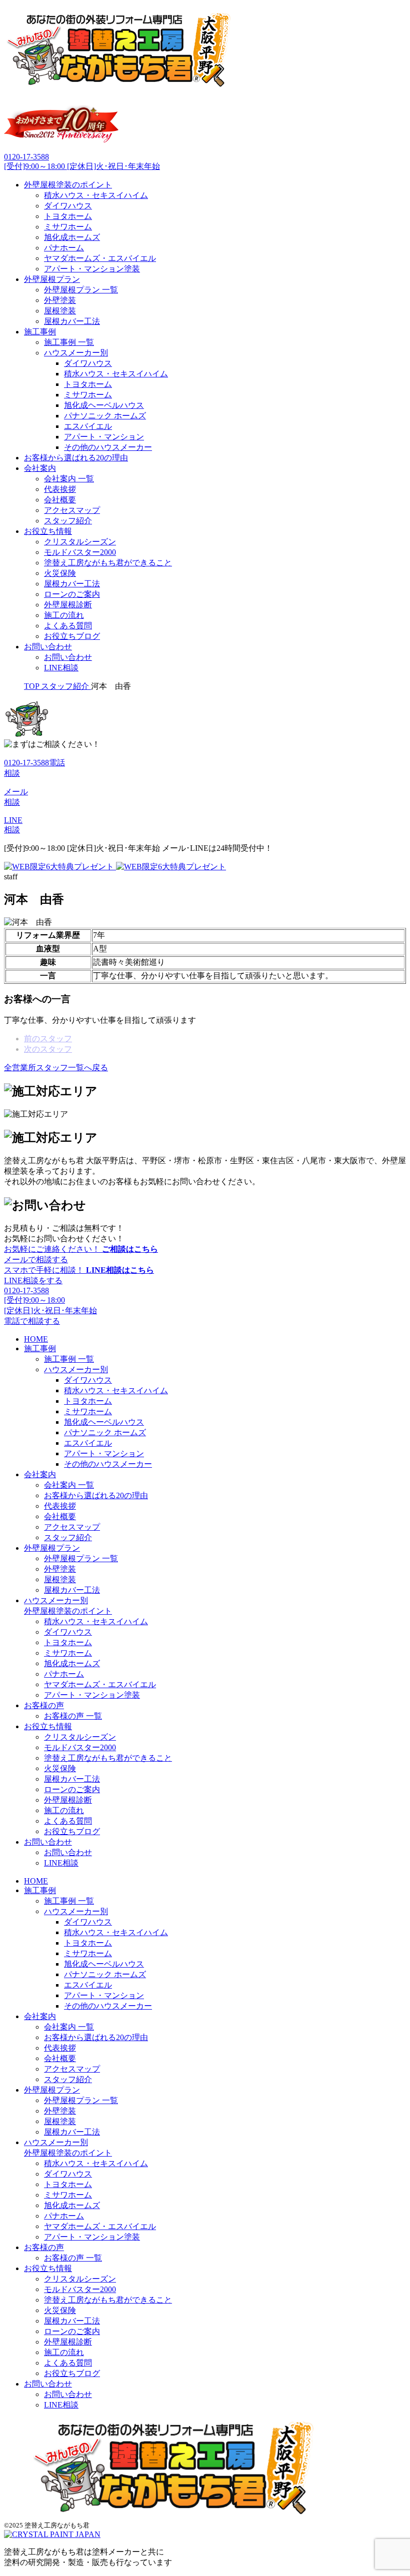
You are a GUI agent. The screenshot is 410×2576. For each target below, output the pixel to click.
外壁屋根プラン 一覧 (81, 290)
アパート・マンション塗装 (92, 269)
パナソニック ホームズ (105, 416)
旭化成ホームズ (72, 237)
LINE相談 (61, 668)
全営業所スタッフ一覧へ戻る (56, 1068)
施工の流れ (64, 615)
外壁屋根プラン (52, 279)
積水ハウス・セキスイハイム (96, 195)
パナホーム (64, 248)
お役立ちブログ (72, 636)
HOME (36, 1339)
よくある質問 (68, 626)
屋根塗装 (60, 311)
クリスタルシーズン (80, 542)
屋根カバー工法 (72, 321)
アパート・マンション (104, 437)
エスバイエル (88, 426)
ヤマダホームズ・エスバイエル (100, 258)
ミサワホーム (68, 227)
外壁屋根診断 (68, 605)
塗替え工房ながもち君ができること (108, 563)
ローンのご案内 (72, 594)
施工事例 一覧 (69, 342)
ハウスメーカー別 (76, 353)
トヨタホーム (68, 216)
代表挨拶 (60, 489)
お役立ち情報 (48, 531)
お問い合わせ (48, 647)
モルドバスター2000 (80, 552)
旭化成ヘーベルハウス (104, 405)
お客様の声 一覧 (73, 1716)
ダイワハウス (68, 206)
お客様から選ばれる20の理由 (76, 458)
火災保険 (60, 573)
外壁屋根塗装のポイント (68, 185)
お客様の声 (44, 1705)
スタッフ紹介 (68, 521)
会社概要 (60, 500)
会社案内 (40, 468)
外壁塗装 (60, 300)
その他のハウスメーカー (108, 447)
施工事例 (40, 332)
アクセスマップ (72, 510)
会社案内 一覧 (69, 479)
